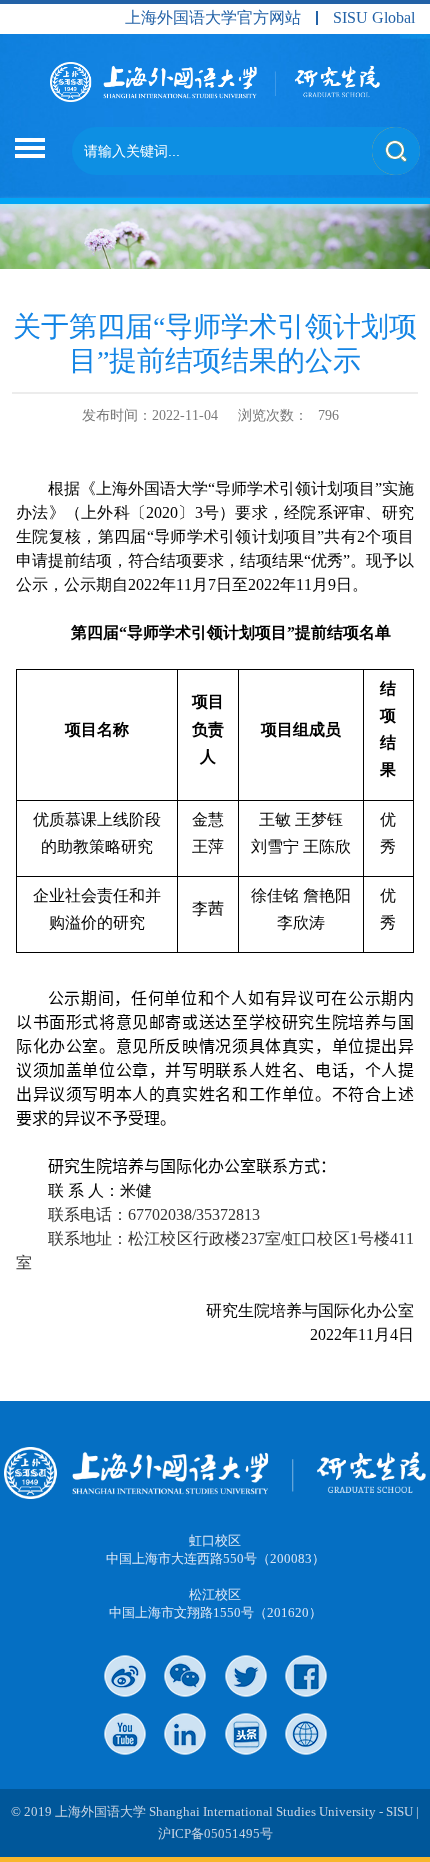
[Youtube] (125, 1734)
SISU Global (374, 18)
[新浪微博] (125, 1676)
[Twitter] (246, 1676)
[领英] (185, 1734)
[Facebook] (306, 1676)
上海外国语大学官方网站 (213, 18)
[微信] (185, 1676)
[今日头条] (246, 1734)
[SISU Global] (306, 1734)
